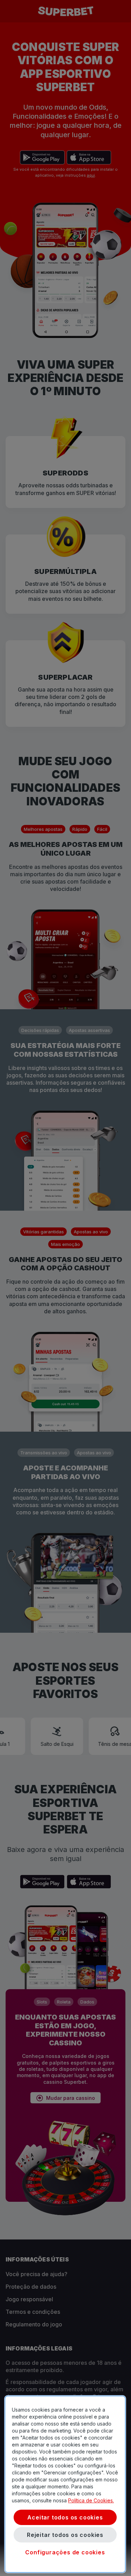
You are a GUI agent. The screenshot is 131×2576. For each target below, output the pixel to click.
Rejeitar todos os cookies (65, 2535)
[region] (65, 2484)
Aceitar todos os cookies (65, 2517)
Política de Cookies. (91, 2500)
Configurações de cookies (65, 2552)
